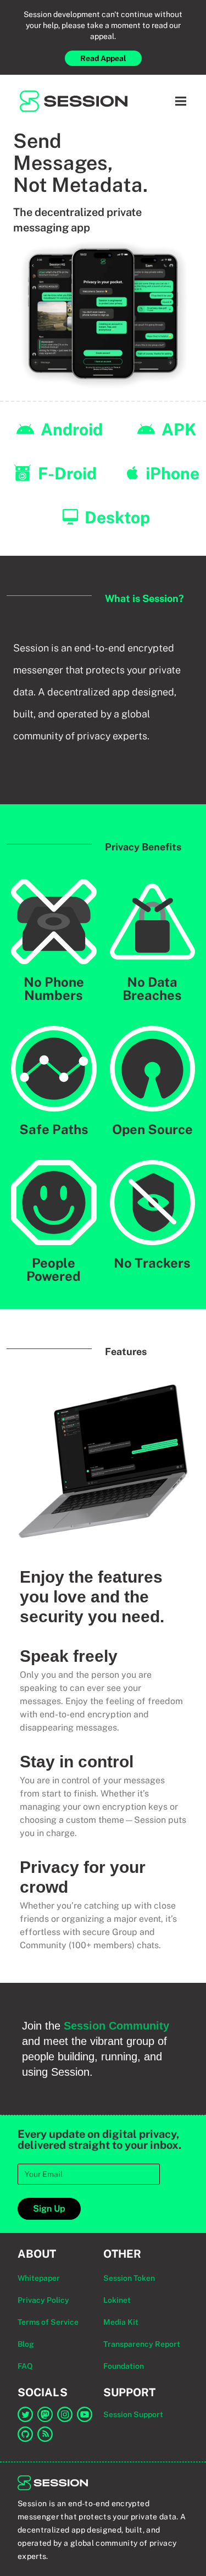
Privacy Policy (43, 2300)
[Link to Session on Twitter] (25, 2414)
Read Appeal (103, 58)
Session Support (133, 2414)
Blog (26, 2344)
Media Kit (121, 2322)
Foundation (124, 2366)
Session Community (116, 2026)
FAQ (25, 2366)
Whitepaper (39, 2278)
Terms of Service (48, 2322)
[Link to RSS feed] (45, 2434)
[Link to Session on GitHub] (25, 2434)
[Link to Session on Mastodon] (45, 2414)
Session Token (129, 2278)
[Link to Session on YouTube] (85, 2414)
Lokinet (117, 2300)
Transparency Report (142, 2344)
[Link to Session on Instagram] (65, 2414)
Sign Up (49, 2209)
